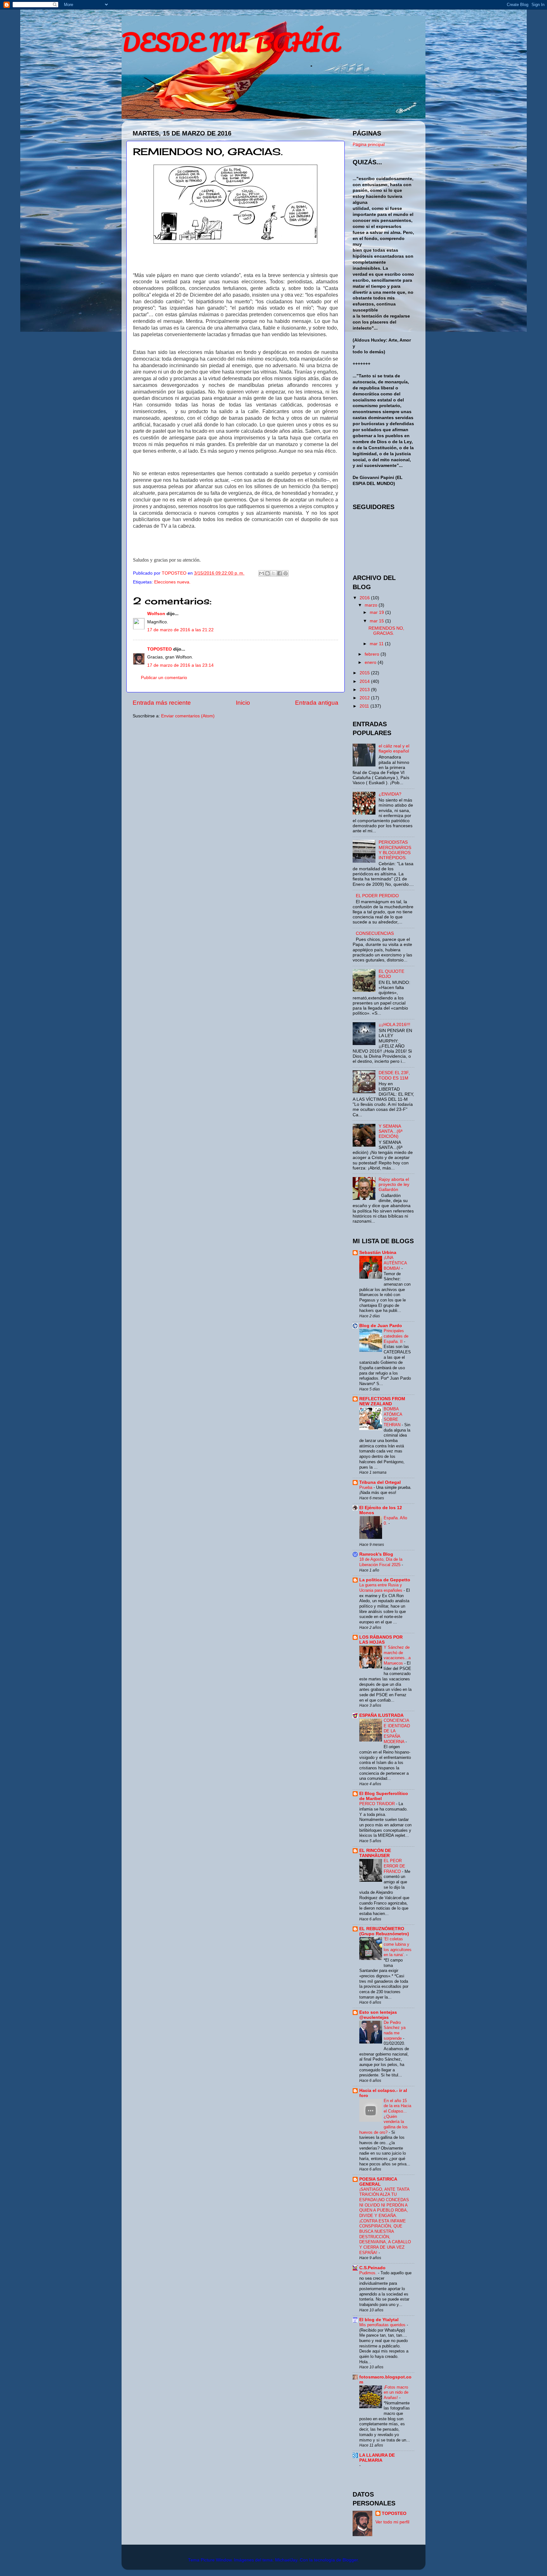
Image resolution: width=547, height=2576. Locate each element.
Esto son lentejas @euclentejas (378, 2015)
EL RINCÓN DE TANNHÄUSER (375, 1853)
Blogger (350, 2560)
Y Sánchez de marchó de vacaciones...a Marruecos (397, 1655)
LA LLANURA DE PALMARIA (377, 2458)
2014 (365, 681)
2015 (365, 673)
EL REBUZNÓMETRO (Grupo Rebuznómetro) (384, 1931)
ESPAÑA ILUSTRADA (381, 1715)
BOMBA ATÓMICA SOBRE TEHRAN (393, 1417)
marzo (372, 605)
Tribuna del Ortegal (380, 1482)
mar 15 (377, 621)
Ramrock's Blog (376, 1554)
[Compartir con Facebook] (280, 573)
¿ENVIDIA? (390, 794)
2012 (365, 698)
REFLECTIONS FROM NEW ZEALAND (382, 1401)
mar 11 (377, 644)
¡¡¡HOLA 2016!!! (394, 1025)
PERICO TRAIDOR (378, 1804)
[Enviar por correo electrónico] (261, 573)
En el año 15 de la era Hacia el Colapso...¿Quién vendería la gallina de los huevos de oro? (385, 2116)
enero (371, 662)
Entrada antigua (317, 703)
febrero (373, 654)
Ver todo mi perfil (392, 2522)
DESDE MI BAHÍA (230, 42)
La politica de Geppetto (385, 1580)
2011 (365, 706)
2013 (365, 690)
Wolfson (156, 614)
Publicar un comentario (164, 678)
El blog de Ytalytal (379, 2320)
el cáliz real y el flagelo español (394, 749)
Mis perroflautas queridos (383, 2325)
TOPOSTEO (160, 649)
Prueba (366, 1487)
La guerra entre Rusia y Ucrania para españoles (381, 1588)
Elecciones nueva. (172, 582)
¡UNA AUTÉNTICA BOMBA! (395, 1263)
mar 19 (377, 612)
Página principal (369, 145)
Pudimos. (369, 2273)
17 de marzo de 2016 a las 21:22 (180, 630)
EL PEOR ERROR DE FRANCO (394, 1866)
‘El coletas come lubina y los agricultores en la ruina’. (398, 1947)
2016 (365, 598)
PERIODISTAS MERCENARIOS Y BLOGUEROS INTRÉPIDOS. (395, 850)
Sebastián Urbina (378, 1253)
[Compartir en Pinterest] (286, 573)
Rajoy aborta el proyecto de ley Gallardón (394, 1184)
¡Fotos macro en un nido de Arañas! (396, 2392)
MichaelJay (286, 2560)
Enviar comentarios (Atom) (188, 716)
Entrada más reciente (162, 703)
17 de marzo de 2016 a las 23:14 (180, 665)
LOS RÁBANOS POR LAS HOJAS (381, 1640)
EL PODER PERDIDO (377, 896)
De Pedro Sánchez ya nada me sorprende (395, 2030)
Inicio (243, 703)
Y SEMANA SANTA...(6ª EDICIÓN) (390, 1131)
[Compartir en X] (273, 573)
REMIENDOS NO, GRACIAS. (386, 631)
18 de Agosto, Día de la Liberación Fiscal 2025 (381, 1562)
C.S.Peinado (372, 2268)
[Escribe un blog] (267, 573)
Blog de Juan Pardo (381, 1326)
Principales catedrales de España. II (396, 1336)
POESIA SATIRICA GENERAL (378, 2182)
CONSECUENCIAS (375, 933)
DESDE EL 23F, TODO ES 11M (394, 1075)
